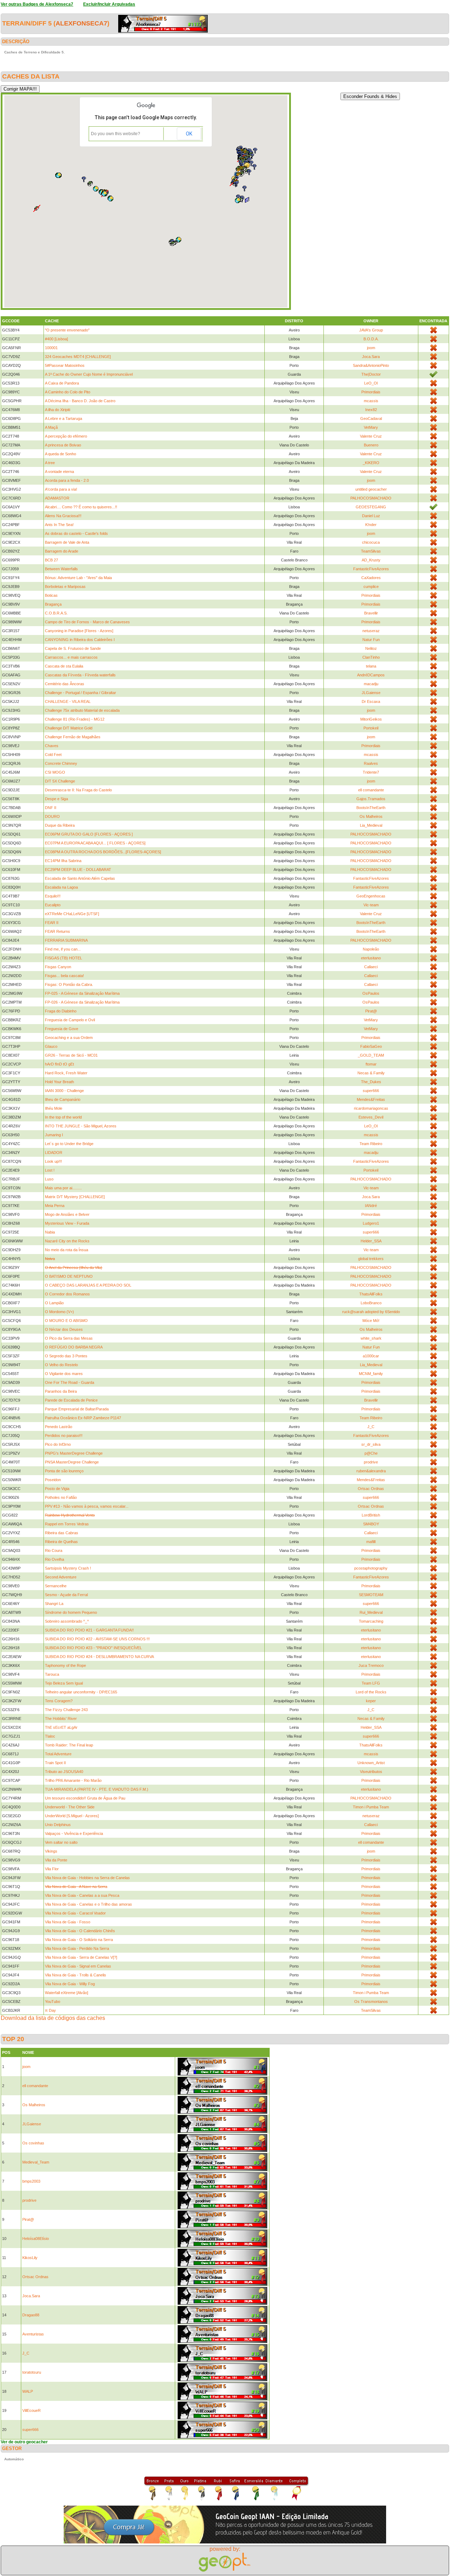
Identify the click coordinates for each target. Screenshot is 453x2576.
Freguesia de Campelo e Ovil (70, 1020)
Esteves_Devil (371, 1117)
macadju (371, 684)
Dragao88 (31, 2315)
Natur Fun (371, 640)
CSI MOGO (55, 772)
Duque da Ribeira (60, 825)
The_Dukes (371, 1082)
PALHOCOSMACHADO (371, 498)
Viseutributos (371, 1772)
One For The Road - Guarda (70, 1382)
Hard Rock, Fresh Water (66, 1073)
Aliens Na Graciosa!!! (63, 516)
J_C (371, 1427)
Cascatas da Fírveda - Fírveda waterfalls (80, 675)
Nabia (50, 1232)
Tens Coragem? (59, 1701)
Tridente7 (371, 772)
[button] (96, 189)
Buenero (371, 445)
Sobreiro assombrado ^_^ (67, 1621)
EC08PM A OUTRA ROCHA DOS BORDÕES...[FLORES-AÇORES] (103, 852)
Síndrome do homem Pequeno (71, 1612)
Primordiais (371, 392)
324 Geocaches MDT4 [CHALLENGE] (78, 357)
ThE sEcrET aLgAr (61, 1727)
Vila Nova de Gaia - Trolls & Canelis (76, 1975)
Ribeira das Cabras (62, 1533)
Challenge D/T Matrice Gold (69, 728)
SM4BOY (371, 1524)
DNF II (51, 808)
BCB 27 (51, 560)
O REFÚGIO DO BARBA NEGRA (74, 1347)
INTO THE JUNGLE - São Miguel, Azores (81, 1126)
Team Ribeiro (371, 1144)
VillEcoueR (31, 2410)
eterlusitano (371, 958)
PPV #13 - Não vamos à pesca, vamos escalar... (87, 1506)
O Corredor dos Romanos (67, 1294)
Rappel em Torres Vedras (67, 1524)
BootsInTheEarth (371, 808)
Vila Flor (52, 1869)
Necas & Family (371, 1073)
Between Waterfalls (61, 569)
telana (371, 666)
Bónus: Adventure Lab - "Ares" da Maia (78, 578)
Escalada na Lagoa (61, 887)
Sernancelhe (56, 1586)
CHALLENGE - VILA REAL (68, 701)
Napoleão (371, 949)
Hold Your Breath (59, 1082)
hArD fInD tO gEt (59, 1064)
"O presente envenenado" (67, 330)
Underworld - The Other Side (70, 1807)
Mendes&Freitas (371, 1099)
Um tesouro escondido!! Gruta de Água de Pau (85, 1798)
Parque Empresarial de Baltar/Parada (77, 1409)
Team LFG (371, 1683)
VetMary (371, 427)
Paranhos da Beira (61, 1391)
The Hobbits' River (61, 1719)
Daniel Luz (371, 516)
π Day (50, 2010)
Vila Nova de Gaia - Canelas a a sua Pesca (82, 1895)
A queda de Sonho (61, 454)
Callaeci (371, 967)
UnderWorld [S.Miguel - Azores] (72, 1816)
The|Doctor (371, 374)
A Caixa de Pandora (62, 383)
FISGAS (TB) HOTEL (64, 958)
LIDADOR (54, 1153)
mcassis (371, 401)
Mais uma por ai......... (63, 1188)
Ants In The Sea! (59, 525)
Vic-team (371, 905)
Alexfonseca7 (81, 23)
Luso (49, 1179)
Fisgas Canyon (58, 967)
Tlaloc (50, 1736)
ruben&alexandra (371, 1471)
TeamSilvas (371, 551)
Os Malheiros (371, 816)
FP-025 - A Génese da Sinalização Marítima (82, 993)
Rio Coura (54, 1550)
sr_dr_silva (371, 1444)
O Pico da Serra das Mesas (69, 1338)
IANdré (371, 1206)
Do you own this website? (116, 134)
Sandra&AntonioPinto (371, 365)
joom (371, 348)
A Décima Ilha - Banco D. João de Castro (80, 401)
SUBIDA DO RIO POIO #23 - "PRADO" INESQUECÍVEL (93, 1648)
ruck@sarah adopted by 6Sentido (371, 1312)
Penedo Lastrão (59, 1427)
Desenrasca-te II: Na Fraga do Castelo (78, 790)
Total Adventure (58, 1754)
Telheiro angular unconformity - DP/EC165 (81, 1692)
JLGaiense (371, 693)
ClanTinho (371, 657)
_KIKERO (371, 463)
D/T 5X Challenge (60, 781)
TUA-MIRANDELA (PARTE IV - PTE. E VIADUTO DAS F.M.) (97, 1789)
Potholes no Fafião (61, 1497)
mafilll (371, 1542)
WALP (28, 2391)
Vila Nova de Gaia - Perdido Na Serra (77, 1948)
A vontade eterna (59, 472)
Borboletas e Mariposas (65, 587)
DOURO (52, 816)
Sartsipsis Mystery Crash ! (68, 1568)
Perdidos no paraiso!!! (64, 1436)
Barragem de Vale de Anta (67, 542)
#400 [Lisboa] (56, 339)
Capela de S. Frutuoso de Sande (73, 648)
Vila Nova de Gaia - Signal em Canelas (78, 1966)
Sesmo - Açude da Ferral (66, 1595)
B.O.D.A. (371, 339)
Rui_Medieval (371, 1612)
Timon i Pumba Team (371, 1807)
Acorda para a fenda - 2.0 (67, 480)
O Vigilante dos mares (64, 1374)
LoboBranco (371, 1303)
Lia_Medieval (371, 825)
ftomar (371, 1064)
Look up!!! (53, 1161)
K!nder (371, 525)
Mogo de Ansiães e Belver (67, 1214)
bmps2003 (31, 2181)
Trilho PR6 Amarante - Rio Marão (73, 1780)
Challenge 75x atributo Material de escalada (82, 710)
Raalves (371, 763)
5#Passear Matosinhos (65, 365)
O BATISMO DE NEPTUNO (69, 1276)
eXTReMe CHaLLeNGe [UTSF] (72, 914)
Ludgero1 (371, 1223)
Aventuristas (33, 2334)
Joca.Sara (371, 357)
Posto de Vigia (57, 1489)
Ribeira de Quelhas (61, 1542)
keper (371, 1701)
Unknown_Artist (371, 1763)
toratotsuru (32, 2372)
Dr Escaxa (371, 701)
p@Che (371, 1453)
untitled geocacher (371, 489)
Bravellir (371, 613)
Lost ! (50, 1170)
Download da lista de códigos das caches (53, 2018)
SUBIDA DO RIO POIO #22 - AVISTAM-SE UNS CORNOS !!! (97, 1639)
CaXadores (371, 578)
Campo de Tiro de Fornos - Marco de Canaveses (87, 622)
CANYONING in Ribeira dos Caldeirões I (80, 640)
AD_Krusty (371, 560)
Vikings (51, 1851)
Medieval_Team (36, 2162)
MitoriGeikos (371, 719)
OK (189, 134)
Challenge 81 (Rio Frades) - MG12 (75, 719)
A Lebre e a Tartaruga (64, 418)
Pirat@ (371, 1011)
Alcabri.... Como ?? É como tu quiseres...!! (81, 507)
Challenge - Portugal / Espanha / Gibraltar (81, 693)
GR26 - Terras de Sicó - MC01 (71, 1055)
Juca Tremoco (371, 1665)
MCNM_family (371, 1374)
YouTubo (53, 2002)
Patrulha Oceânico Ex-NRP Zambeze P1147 (83, 1418)
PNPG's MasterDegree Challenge (74, 1453)
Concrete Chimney (61, 763)
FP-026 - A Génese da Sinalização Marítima (82, 1002)
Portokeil (371, 728)
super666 (371, 1091)
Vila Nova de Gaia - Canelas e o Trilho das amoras (88, 1904)
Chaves (52, 746)
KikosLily (30, 2258)
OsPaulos (371, 993)
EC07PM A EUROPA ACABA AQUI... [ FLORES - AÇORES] (95, 843)
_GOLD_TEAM (371, 1055)
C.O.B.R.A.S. (56, 613)
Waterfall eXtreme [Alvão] (67, 1993)
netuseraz (371, 631)
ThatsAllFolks (371, 1294)
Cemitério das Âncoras (65, 684)
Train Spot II (55, 1763)
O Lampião (54, 1303)
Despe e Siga (56, 799)
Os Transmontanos (371, 2002)
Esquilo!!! (53, 896)
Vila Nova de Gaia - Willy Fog (70, 1984)
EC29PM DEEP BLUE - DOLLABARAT (78, 870)
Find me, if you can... (63, 949)
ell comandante (371, 790)
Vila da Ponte (56, 1860)
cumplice (371, 587)
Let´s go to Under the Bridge (69, 1144)
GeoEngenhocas (371, 896)
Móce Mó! (371, 1321)
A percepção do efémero (66, 436)
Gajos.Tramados (371, 799)
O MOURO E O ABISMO (66, 1321)
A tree (50, 463)
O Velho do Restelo (61, 1365)
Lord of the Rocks (371, 1692)
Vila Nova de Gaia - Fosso (68, 1922)
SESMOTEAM (371, 1595)
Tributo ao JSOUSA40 (64, 1772)
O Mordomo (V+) (59, 1312)
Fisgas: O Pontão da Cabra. (69, 984)
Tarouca (52, 1674)
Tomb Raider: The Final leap (69, 1745)
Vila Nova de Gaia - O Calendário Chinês (80, 1931)
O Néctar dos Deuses (64, 1329)
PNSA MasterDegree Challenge (72, 1462)
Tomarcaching (371, 1621)
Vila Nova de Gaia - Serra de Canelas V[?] (81, 1957)
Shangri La (54, 1604)
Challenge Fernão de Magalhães (73, 737)
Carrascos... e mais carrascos (71, 657)
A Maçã (51, 427)
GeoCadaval (371, 418)
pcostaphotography (371, 1568)
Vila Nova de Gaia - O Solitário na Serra (79, 1940)
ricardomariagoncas (371, 1108)
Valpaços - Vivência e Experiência (74, 1833)
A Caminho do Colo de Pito (68, 392)
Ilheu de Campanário (63, 1099)
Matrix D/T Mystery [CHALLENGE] (75, 1197)
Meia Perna (55, 1206)
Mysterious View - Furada (67, 1223)
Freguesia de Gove (62, 1029)
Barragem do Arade (62, 551)
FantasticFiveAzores (371, 569)
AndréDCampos (371, 675)
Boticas (51, 595)
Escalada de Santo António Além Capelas (80, 878)
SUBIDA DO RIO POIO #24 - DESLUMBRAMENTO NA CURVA (99, 1657)
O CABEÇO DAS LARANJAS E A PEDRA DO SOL (88, 1285)
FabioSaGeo (371, 1046)
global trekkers (371, 1259)
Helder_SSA (371, 1241)
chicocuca (371, 542)
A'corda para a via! (61, 489)
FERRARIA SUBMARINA (66, 940)
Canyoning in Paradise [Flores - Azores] (79, 631)
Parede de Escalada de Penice (71, 1400)
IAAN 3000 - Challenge (64, 1091)
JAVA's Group (371, 330)
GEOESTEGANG (371, 507)
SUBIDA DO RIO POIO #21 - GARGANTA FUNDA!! (89, 1630)
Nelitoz (371, 648)
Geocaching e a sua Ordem (69, 1038)
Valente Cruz (371, 436)
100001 (51, 348)
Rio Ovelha (55, 1559)
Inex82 (371, 410)
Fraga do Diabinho (61, 1011)
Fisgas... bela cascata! (64, 976)
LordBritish (371, 1515)
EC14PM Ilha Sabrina (63, 861)
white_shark (371, 1338)
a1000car (371, 1356)
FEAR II (52, 923)
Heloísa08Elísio (36, 2239)
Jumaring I (54, 1135)
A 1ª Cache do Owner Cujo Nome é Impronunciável (89, 374)
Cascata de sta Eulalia (64, 666)
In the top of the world (63, 1117)
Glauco (51, 1046)
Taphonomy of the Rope (65, 1665)
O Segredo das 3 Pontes (66, 1356)
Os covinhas (33, 2143)
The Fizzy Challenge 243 (66, 1710)
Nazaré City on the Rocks (67, 1241)
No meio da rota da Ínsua (67, 1250)
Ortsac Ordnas (371, 1489)
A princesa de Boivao (63, 445)
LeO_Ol (371, 383)
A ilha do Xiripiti (58, 410)
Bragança (53, 604)
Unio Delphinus (58, 1825)
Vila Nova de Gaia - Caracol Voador (75, 1913)
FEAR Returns (58, 931)
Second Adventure (61, 1577)
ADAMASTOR (57, 498)
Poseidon (53, 1480)
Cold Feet (53, 755)
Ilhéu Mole (54, 1108)
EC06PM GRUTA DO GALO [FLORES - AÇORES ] (89, 834)
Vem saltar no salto (61, 1842)
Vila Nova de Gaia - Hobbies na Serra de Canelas (87, 1878)
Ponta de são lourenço (64, 1471)
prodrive (371, 1462)
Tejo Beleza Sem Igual (64, 1683)
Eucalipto (53, 905)
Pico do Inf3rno (58, 1444)
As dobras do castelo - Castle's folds (76, 533)
